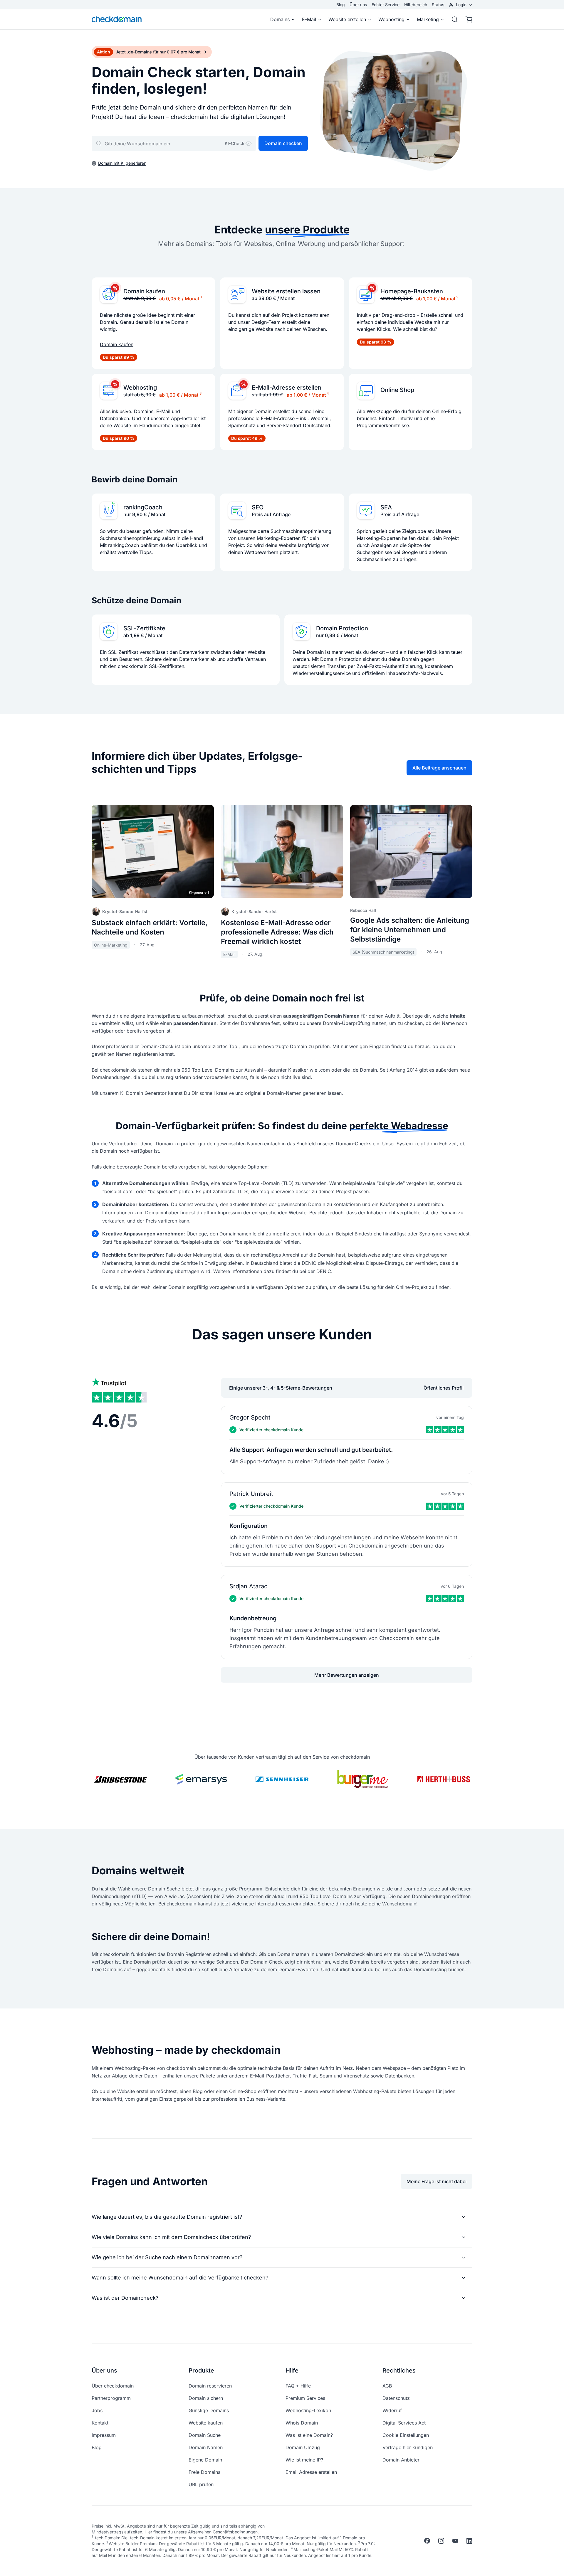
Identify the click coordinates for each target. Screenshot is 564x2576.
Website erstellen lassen (286, 291)
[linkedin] (469, 2541)
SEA (386, 507)
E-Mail (309, 19)
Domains (280, 19)
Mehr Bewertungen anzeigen (347, 1675)
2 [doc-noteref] (457, 297)
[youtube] (455, 2541)
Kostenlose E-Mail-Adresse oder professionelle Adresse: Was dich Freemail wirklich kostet (277, 932)
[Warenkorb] (467, 19)
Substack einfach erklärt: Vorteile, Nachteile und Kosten (150, 927)
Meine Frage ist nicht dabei (437, 2181)
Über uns (358, 5)
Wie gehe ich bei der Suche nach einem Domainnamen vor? (167, 2257)
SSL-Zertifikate (144, 628)
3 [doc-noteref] (200, 393)
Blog (341, 5)
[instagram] (441, 2541)
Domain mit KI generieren (122, 163)
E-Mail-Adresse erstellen (287, 388)
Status (438, 5)
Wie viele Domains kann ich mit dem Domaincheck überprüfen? (171, 2237)
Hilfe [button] (292, 2370)
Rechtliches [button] (399, 2370)
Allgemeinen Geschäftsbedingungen (223, 2532)
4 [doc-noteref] (328, 393)
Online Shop (397, 390)
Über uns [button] (104, 2370)
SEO (258, 507)
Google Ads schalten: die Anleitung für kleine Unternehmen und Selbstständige (410, 930)
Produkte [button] (201, 2370)
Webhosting (391, 19)
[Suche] (455, 19)
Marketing (428, 19)
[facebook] (427, 2541)
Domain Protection (342, 628)
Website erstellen (347, 19)
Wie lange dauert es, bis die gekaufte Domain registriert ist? (167, 2217)
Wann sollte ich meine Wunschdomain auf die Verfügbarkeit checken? (180, 2278)
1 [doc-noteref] (201, 297)
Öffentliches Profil (444, 1388)
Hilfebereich (416, 5)
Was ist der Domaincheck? (125, 2298)
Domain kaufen (144, 291)
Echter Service (386, 5)
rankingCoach (143, 507)
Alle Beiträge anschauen (439, 768)
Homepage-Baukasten (412, 291)
